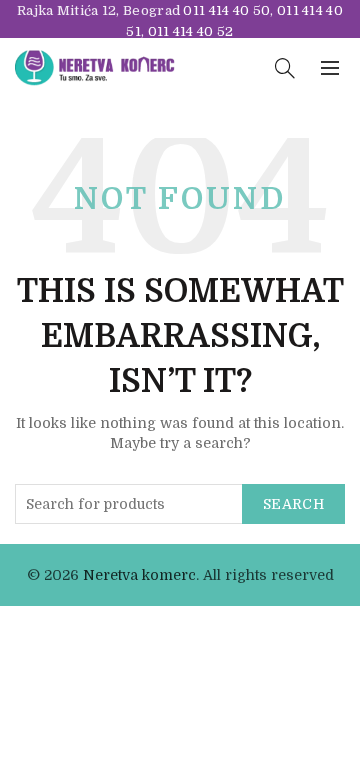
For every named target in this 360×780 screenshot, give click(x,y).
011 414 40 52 (191, 31)
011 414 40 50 (226, 10)
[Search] (285, 68)
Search (293, 504)
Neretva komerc (139, 575)
